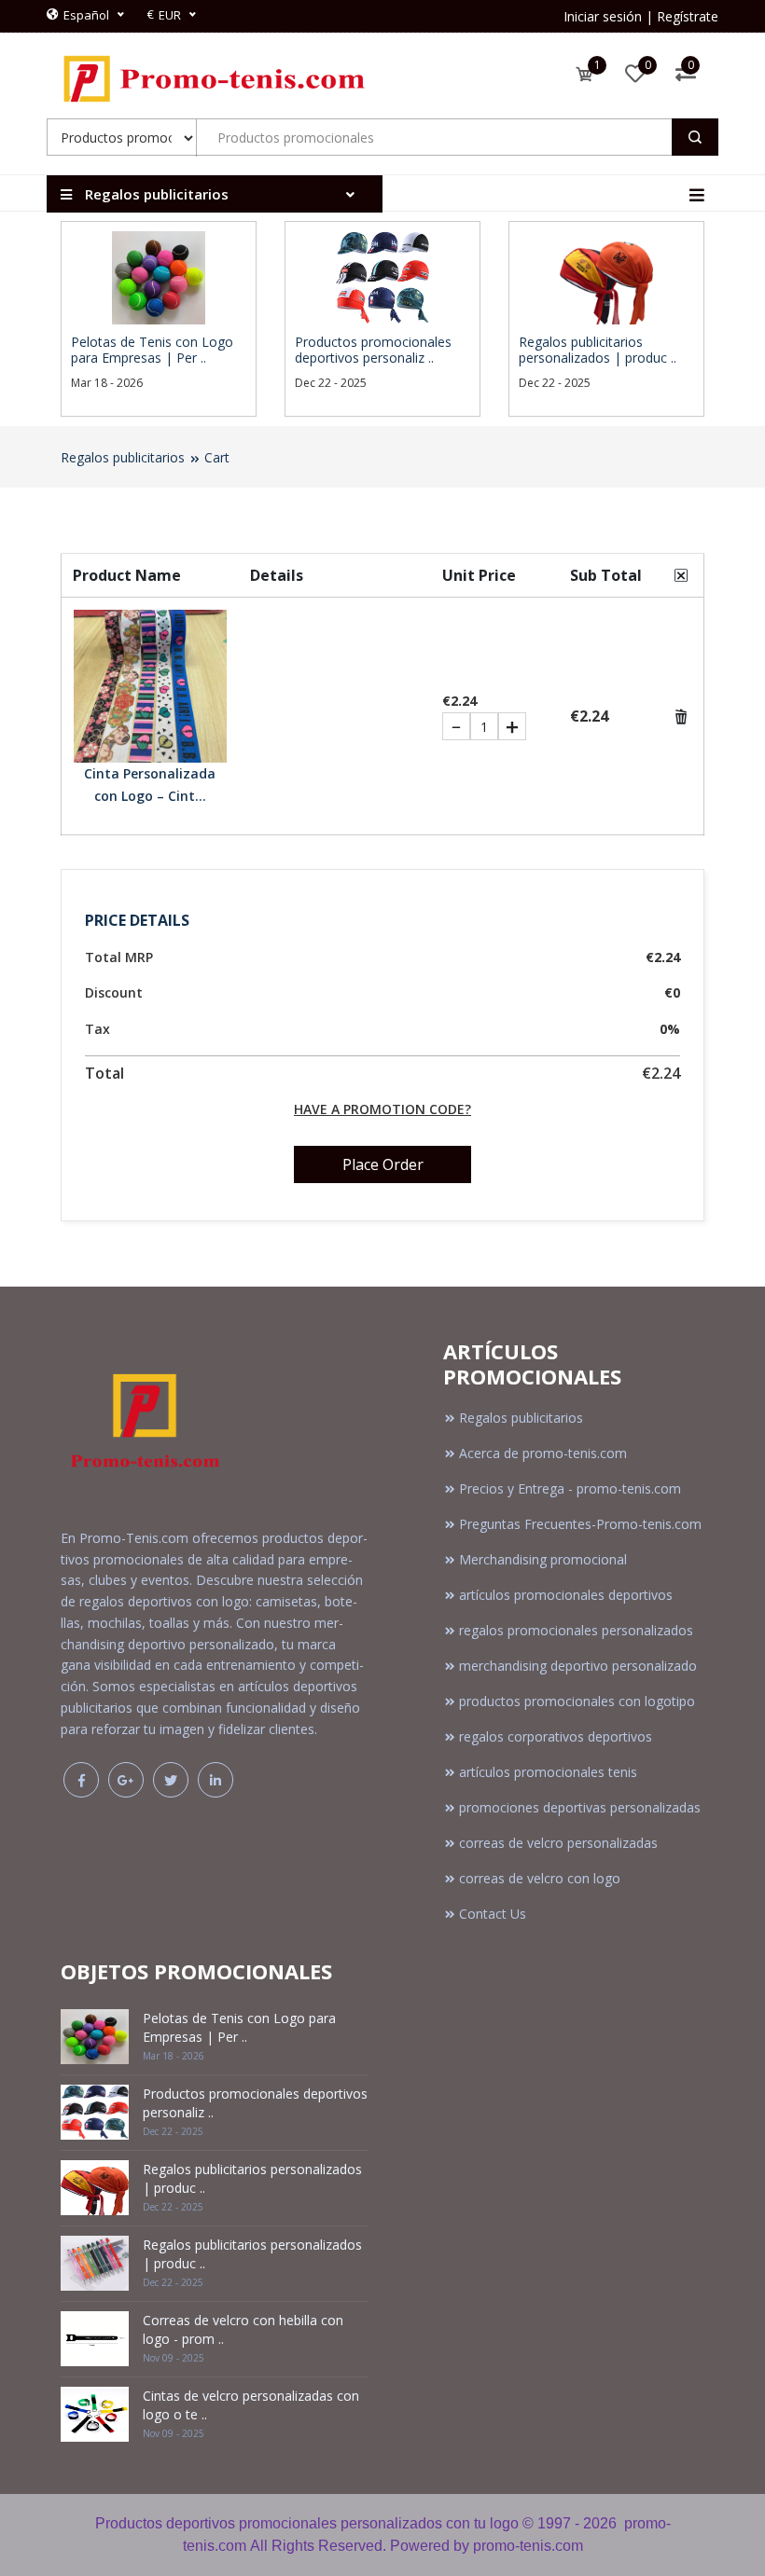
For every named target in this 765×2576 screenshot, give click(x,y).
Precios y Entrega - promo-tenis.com (570, 1488)
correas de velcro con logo (540, 1878)
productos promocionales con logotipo (577, 1701)
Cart (217, 457)
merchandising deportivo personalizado (578, 1666)
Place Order (383, 1164)
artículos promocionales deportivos (566, 1595)
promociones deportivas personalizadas (580, 1807)
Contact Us (493, 1914)
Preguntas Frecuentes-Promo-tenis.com (580, 1524)
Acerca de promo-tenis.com (543, 1453)
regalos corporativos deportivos (556, 1736)
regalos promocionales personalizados (576, 1630)
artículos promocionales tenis (548, 1772)
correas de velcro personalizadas (558, 1843)
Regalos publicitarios (123, 457)
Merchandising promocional (543, 1559)
